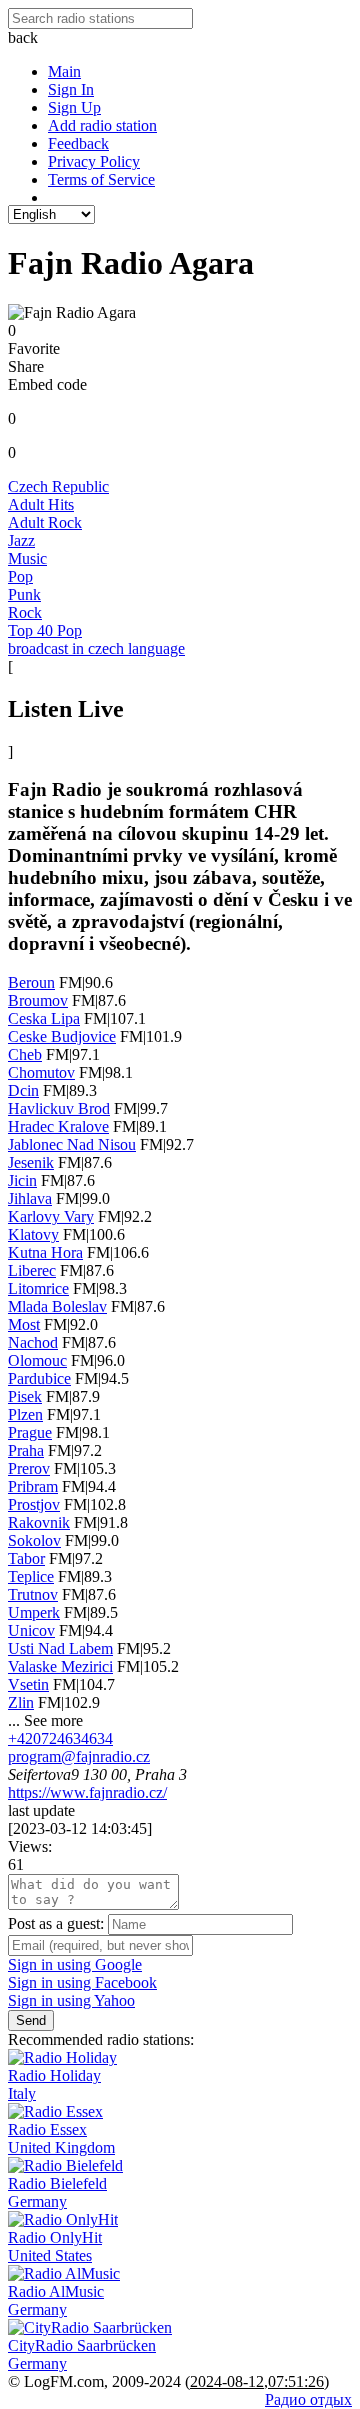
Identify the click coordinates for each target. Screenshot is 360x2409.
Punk (24, 594)
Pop (20, 576)
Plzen (25, 1414)
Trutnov (33, 1594)
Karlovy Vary (51, 1216)
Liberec (32, 1270)
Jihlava (30, 1198)
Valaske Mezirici (60, 1666)
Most (24, 1324)
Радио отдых (308, 2399)
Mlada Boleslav (57, 1306)
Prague (30, 1432)
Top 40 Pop (45, 630)
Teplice (31, 1576)
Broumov (38, 1000)
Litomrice (38, 1288)
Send (31, 2020)
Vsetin (28, 1684)
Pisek (25, 1396)
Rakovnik (39, 1522)
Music (27, 558)
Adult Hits (41, 504)
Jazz (21, 540)
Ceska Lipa (44, 1018)
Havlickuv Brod (59, 1108)
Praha (26, 1450)
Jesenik (31, 1162)
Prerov (29, 1468)
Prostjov (34, 1504)
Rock (25, 612)
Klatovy (33, 1234)
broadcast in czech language (96, 648)
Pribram (33, 1486)
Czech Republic (58, 486)
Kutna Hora (45, 1252)
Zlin (21, 1702)
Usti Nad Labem (60, 1648)
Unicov (31, 1630)
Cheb (25, 1054)
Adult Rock (45, 522)
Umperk (34, 1612)
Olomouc (37, 1360)
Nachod (33, 1342)
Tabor (26, 1558)
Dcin (23, 1090)
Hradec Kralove (58, 1126)
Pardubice (39, 1378)
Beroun (31, 982)
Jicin (22, 1180)
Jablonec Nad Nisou (72, 1144)
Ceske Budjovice (62, 1036)
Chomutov (41, 1072)
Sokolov (34, 1540)
